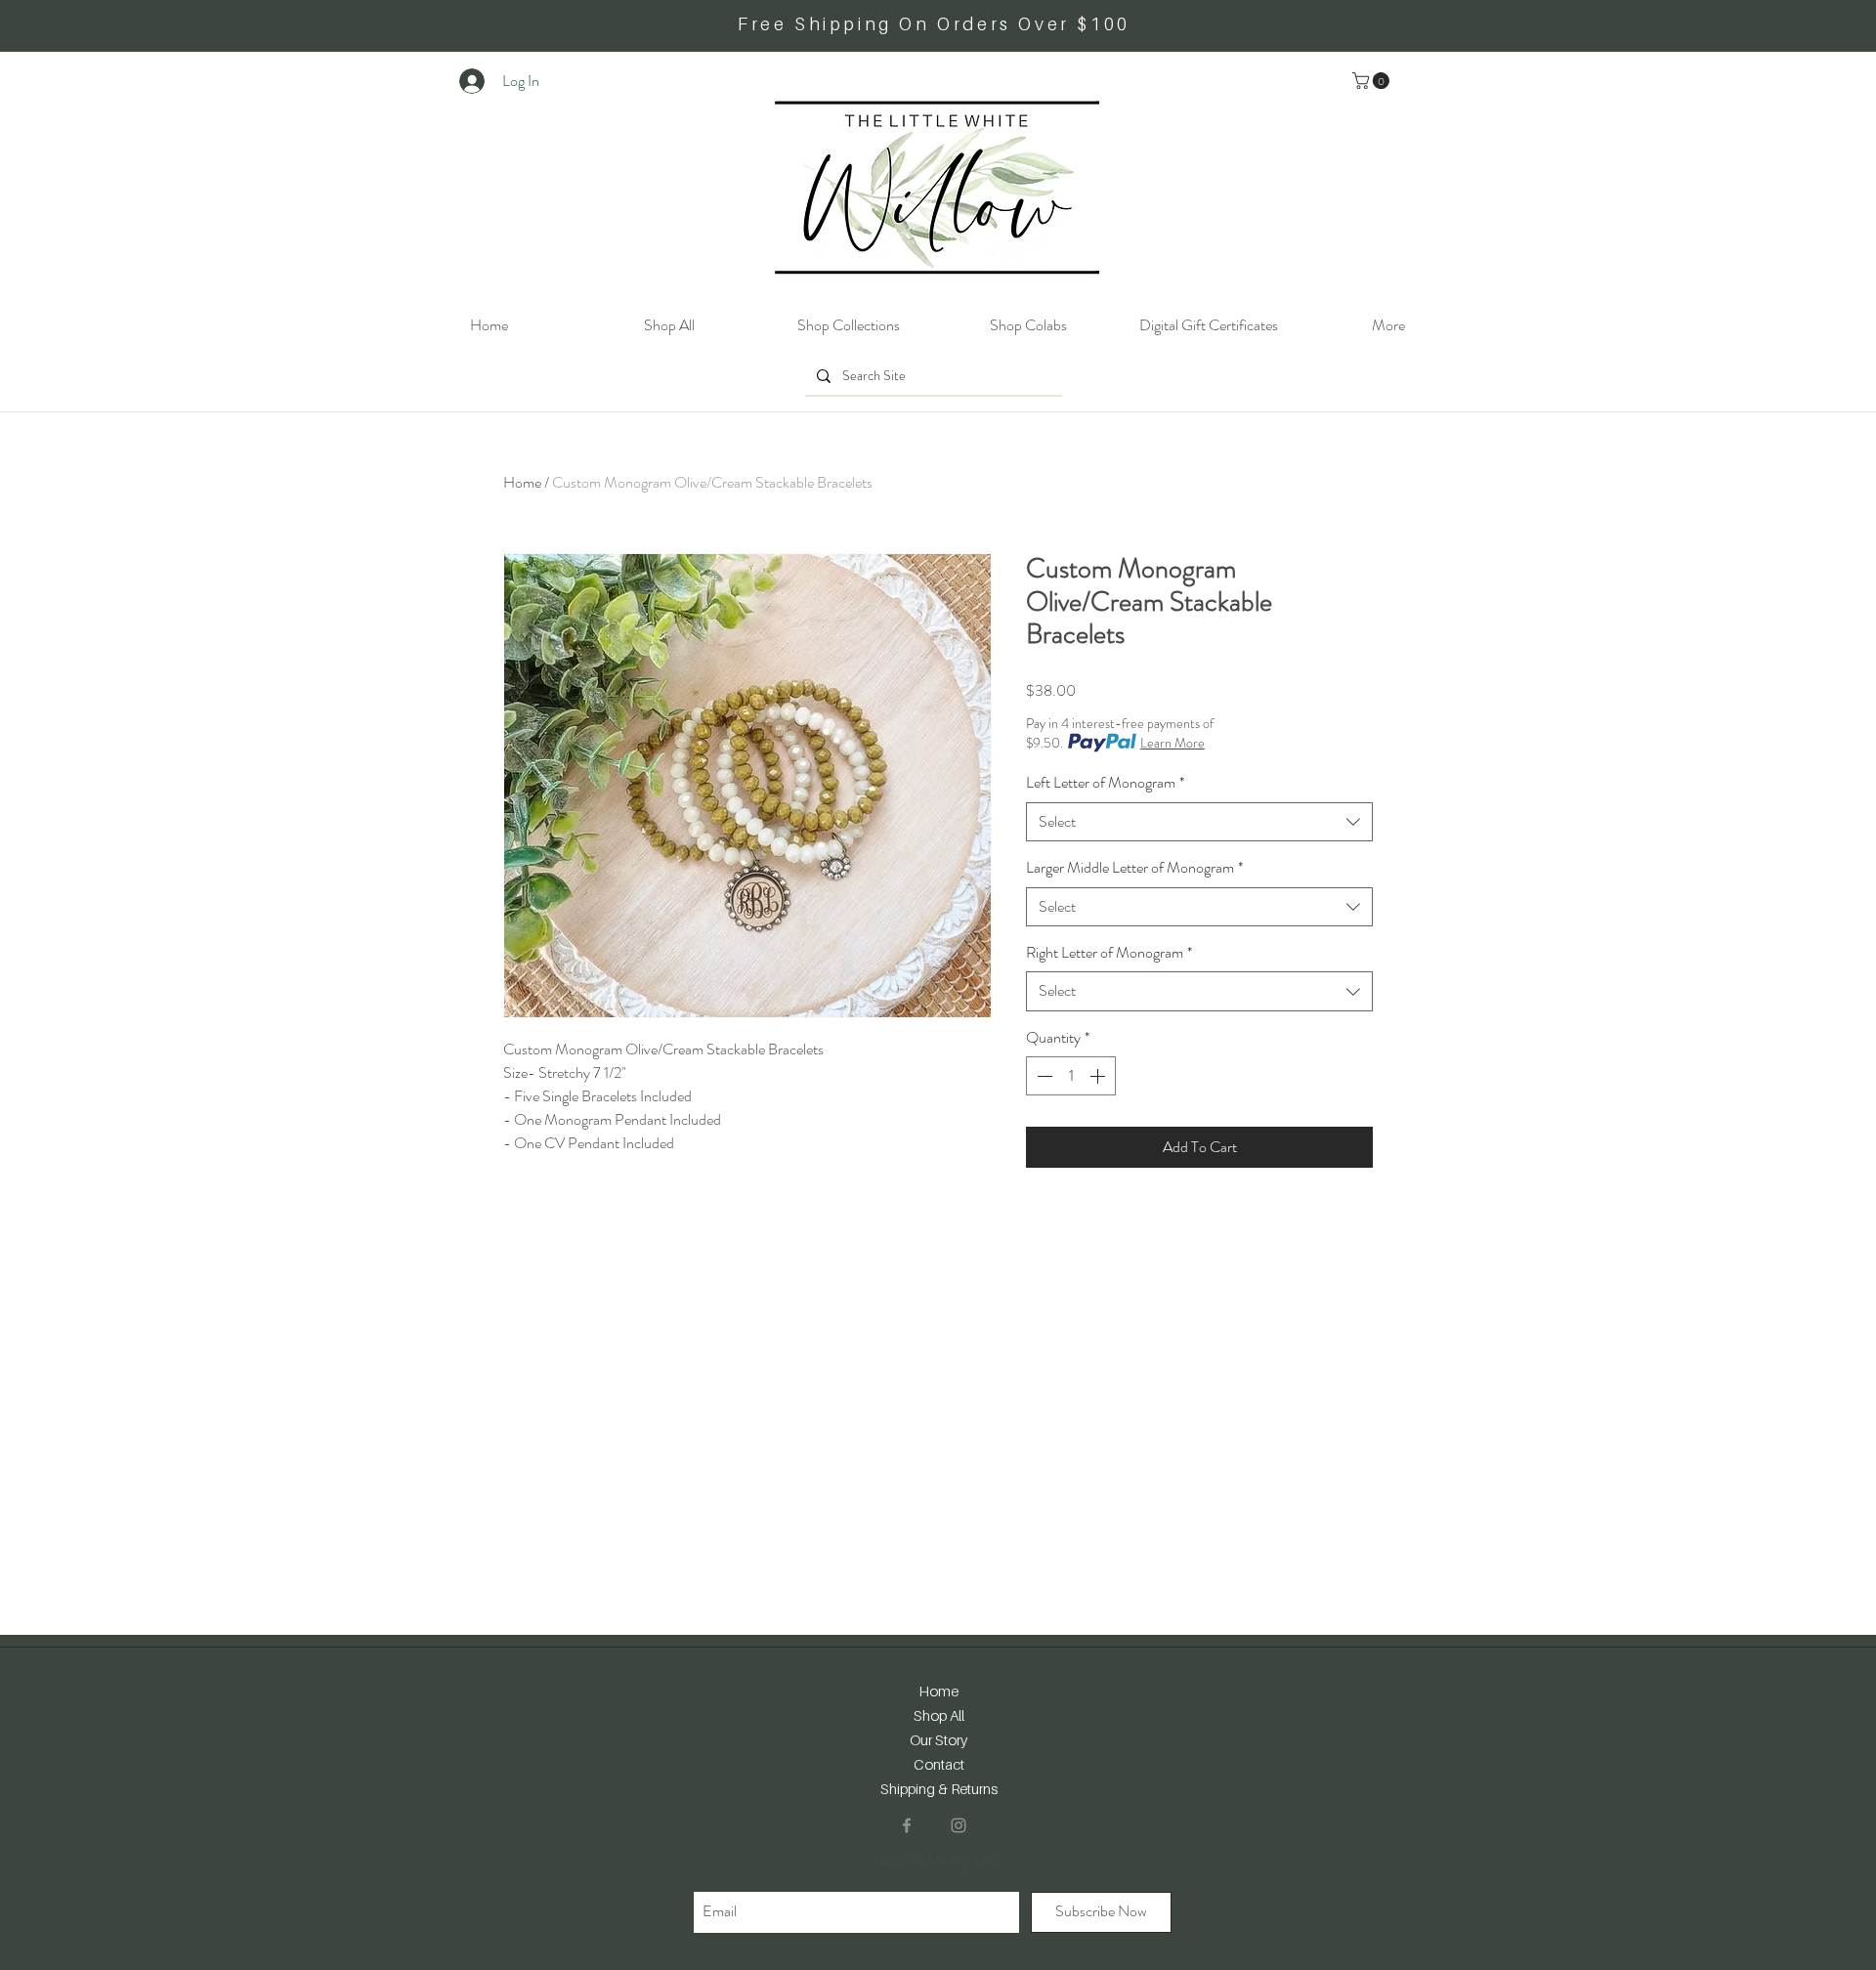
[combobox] (1199, 822)
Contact (939, 1764)
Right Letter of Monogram (1109, 953)
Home (522, 482)
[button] (1373, 81)
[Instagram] (959, 1825)
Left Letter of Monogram (1105, 783)
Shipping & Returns (939, 1788)
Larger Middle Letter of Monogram (1134, 868)
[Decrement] (1043, 1076)
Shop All (939, 1715)
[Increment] (1099, 1076)
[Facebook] (907, 1825)
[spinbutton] (1071, 1076)
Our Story (938, 1739)
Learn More (1172, 743)
